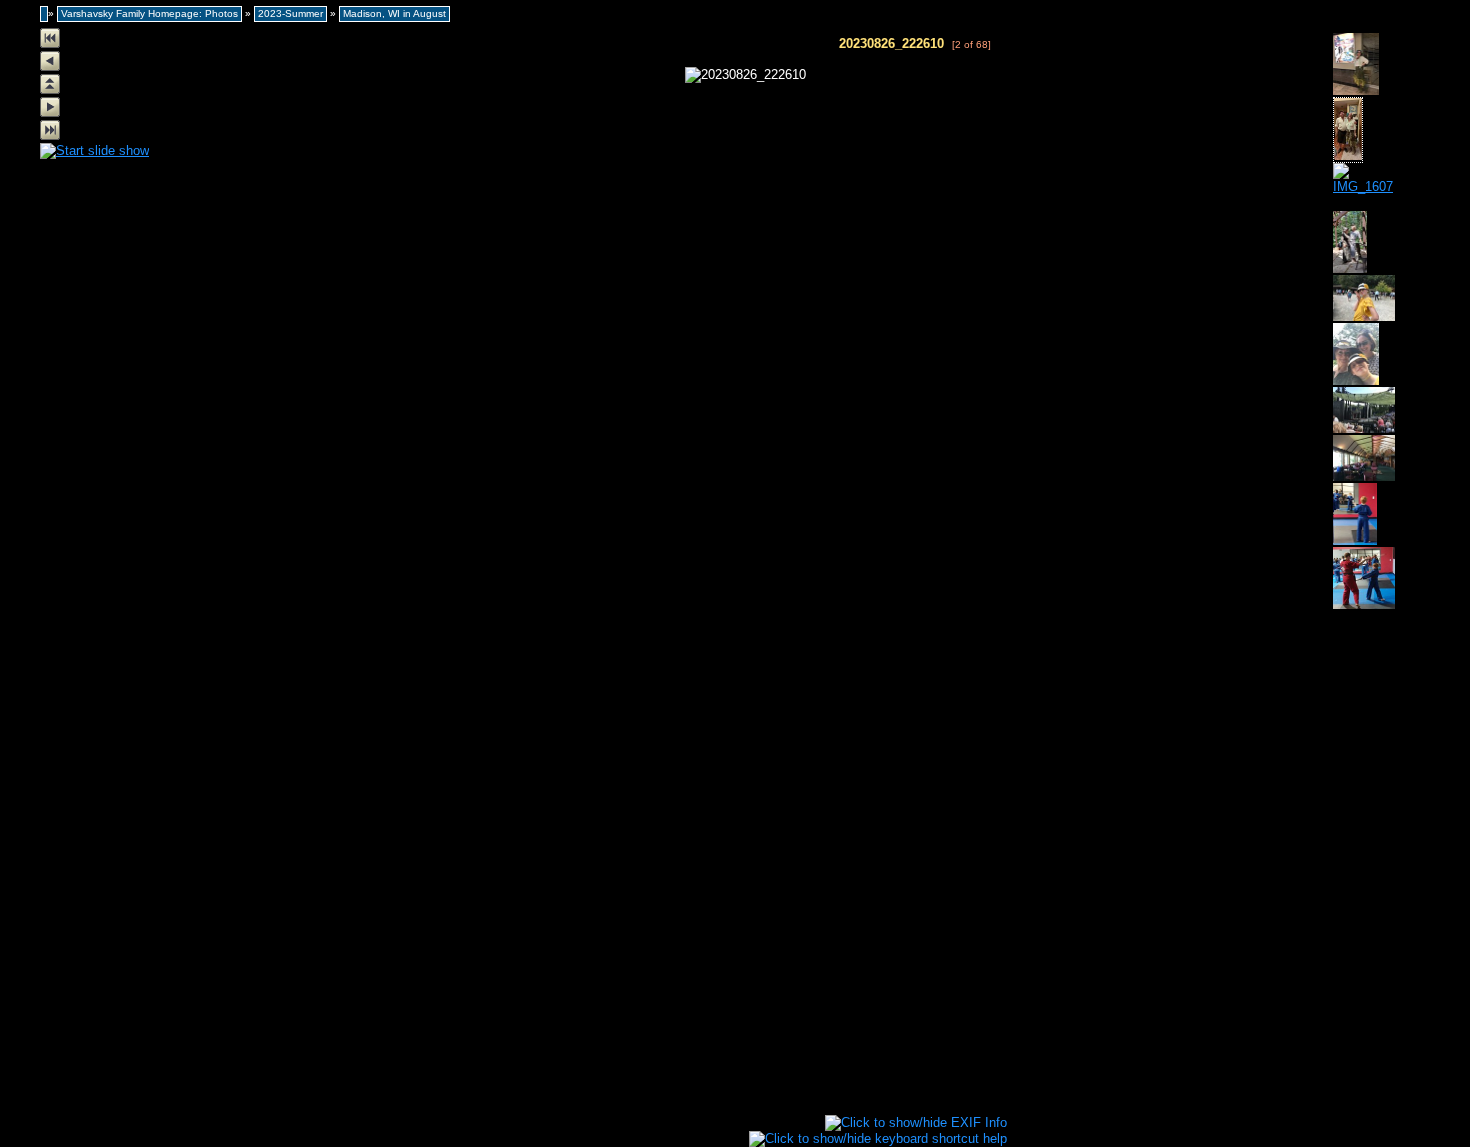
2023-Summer (290, 13)
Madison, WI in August (394, 13)
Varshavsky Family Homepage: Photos (149, 13)
